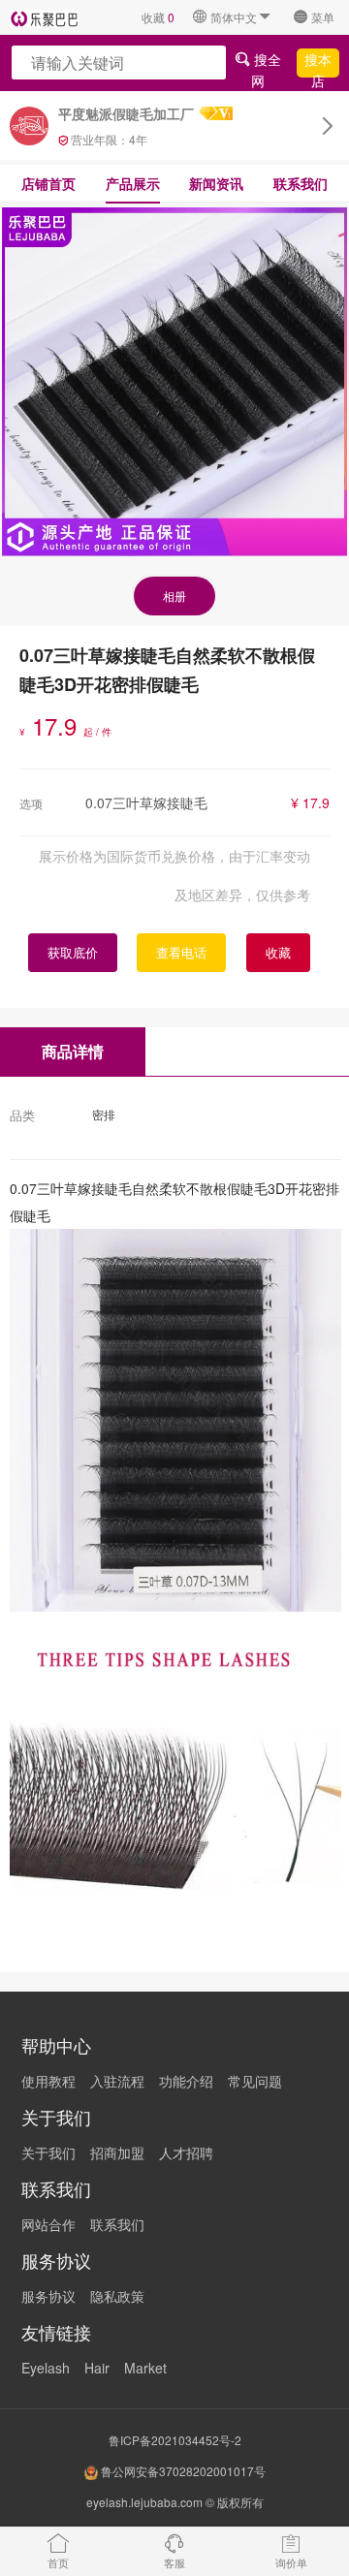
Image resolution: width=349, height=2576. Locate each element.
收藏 (158, 17)
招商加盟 (117, 2152)
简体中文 (234, 17)
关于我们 (48, 2152)
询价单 (291, 2562)
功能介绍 (186, 2081)
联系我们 (301, 183)
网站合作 (48, 2224)
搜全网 (266, 63)
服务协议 (48, 2296)
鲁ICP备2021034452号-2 (175, 2440)
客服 (174, 2562)
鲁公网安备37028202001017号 (182, 2471)
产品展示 (133, 183)
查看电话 (181, 952)
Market (145, 2368)
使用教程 (48, 2081)
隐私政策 (117, 2296)
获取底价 (73, 952)
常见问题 (255, 2081)
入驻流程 (117, 2081)
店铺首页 (48, 183)
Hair (97, 2368)
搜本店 (318, 63)
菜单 (323, 17)
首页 (58, 2562)
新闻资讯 (216, 183)
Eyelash (46, 2368)
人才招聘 (186, 2152)
